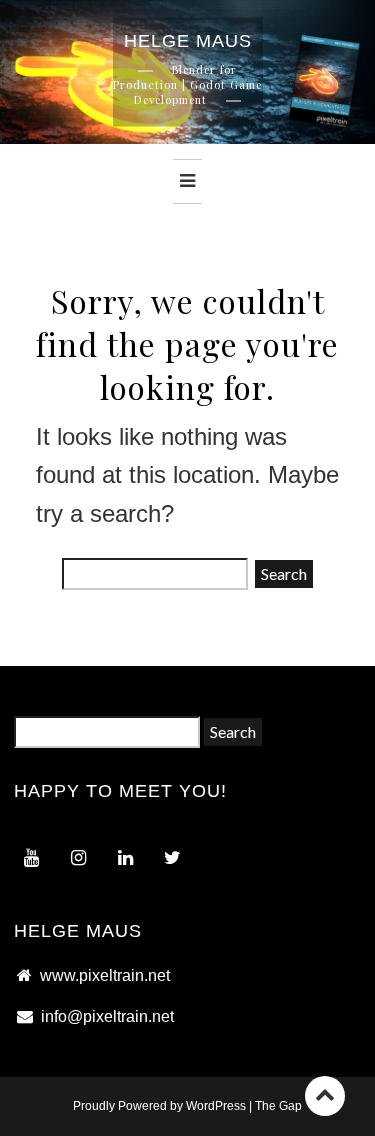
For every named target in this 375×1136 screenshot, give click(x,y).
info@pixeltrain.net (107, 1016)
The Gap (278, 1106)
